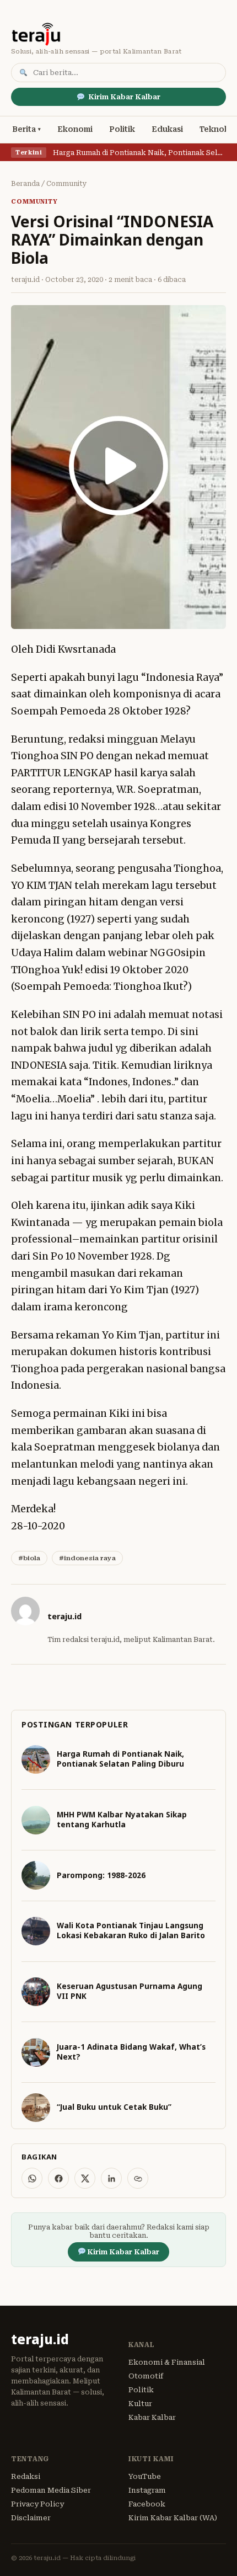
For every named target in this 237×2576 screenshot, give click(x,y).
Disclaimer (31, 2518)
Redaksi (26, 2476)
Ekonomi (75, 129)
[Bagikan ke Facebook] (58, 2178)
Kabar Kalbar (152, 2417)
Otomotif (146, 2376)
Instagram (147, 2490)
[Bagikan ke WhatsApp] (32, 2178)
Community (67, 184)
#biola (29, 1558)
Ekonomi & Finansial (167, 2362)
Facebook (147, 2504)
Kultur (140, 2404)
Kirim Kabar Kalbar (124, 97)
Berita (24, 129)
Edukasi (167, 129)
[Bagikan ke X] (85, 2178)
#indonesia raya (87, 1558)
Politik (122, 129)
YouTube (145, 2476)
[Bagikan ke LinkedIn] (111, 2178)
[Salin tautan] (138, 2178)
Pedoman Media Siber (51, 2490)
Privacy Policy (37, 2504)
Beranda (25, 184)
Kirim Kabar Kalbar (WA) (173, 2518)
